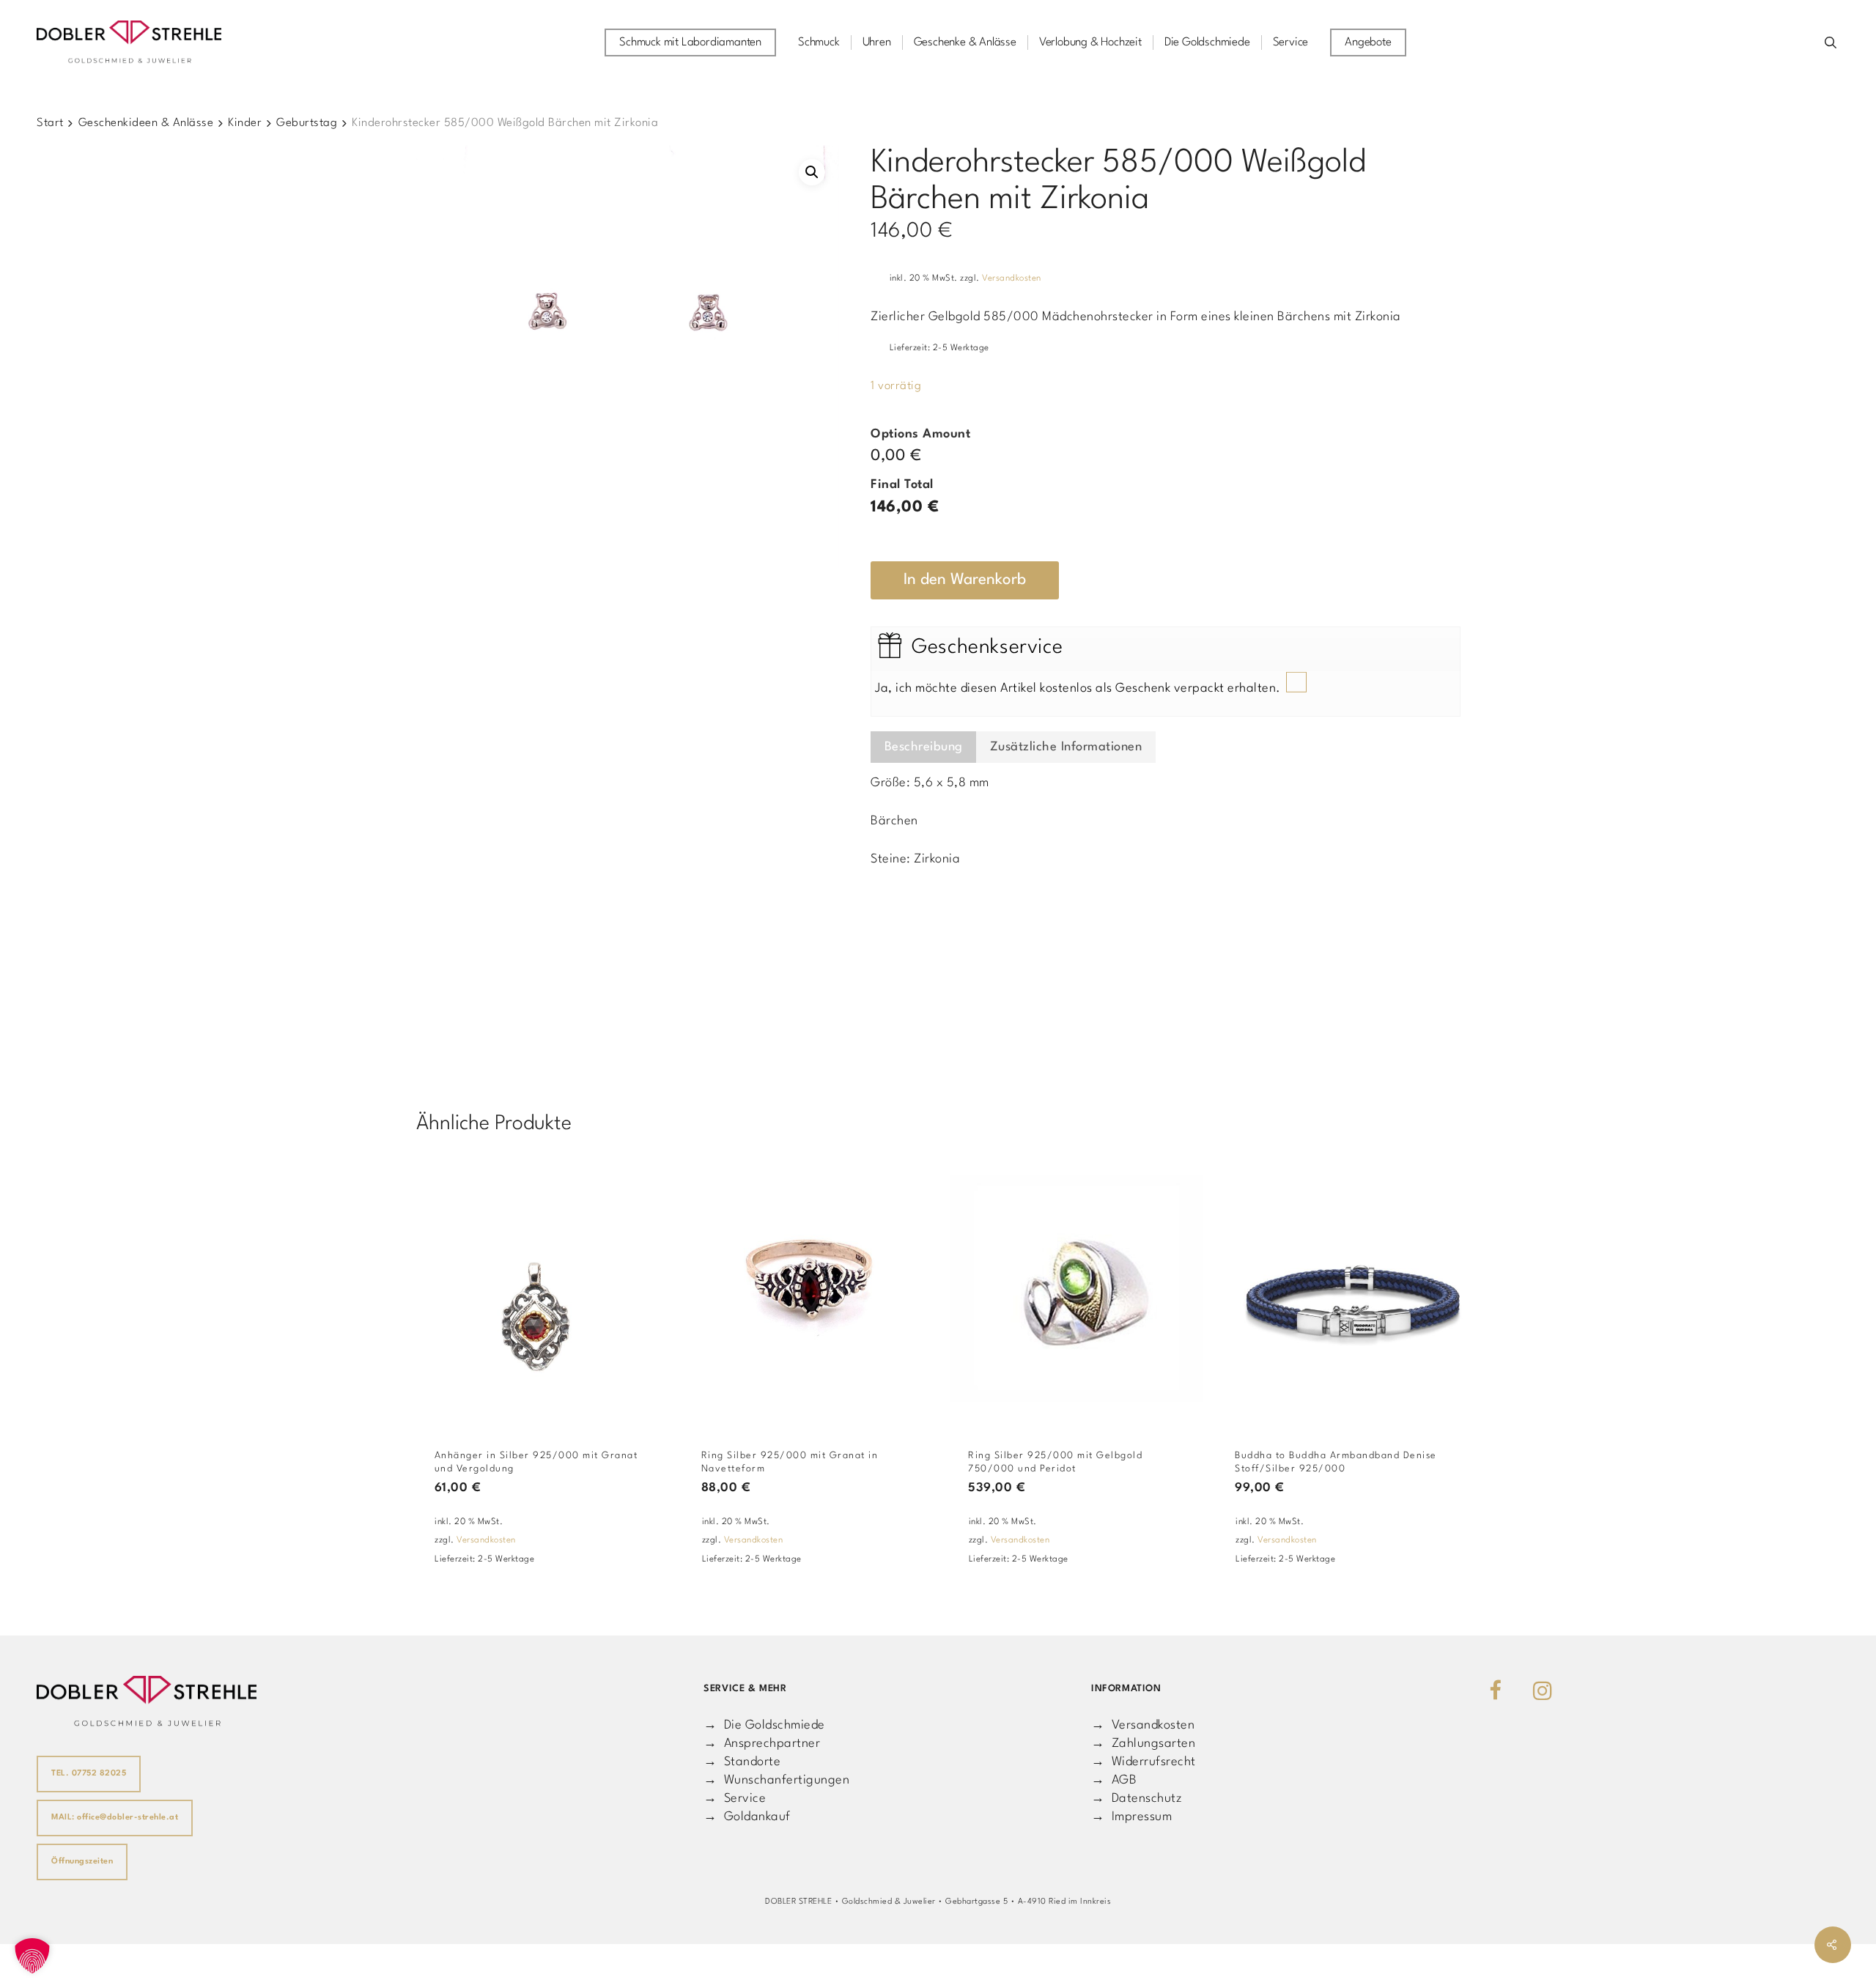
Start (50, 123)
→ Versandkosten (1143, 1725)
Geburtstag (307, 123)
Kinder (245, 123)
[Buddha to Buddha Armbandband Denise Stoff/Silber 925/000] (1343, 1289)
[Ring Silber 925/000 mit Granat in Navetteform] (810, 1289)
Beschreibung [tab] (924, 747)
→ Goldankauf (747, 1817)
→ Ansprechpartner (762, 1744)
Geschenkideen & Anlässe (146, 123)
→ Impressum (1131, 1817)
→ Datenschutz (1137, 1799)
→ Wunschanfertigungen (776, 1780)
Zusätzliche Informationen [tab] (1066, 747)
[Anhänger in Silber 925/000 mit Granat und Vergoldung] (543, 1289)
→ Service (735, 1799)
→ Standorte (742, 1762)
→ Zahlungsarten (1143, 1744)
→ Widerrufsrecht (1144, 1762)
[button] (812, 172)
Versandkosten (1012, 278)
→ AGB (1114, 1780)
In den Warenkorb (965, 580)
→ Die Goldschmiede (764, 1725)
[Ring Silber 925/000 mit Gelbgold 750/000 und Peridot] (1077, 1289)
